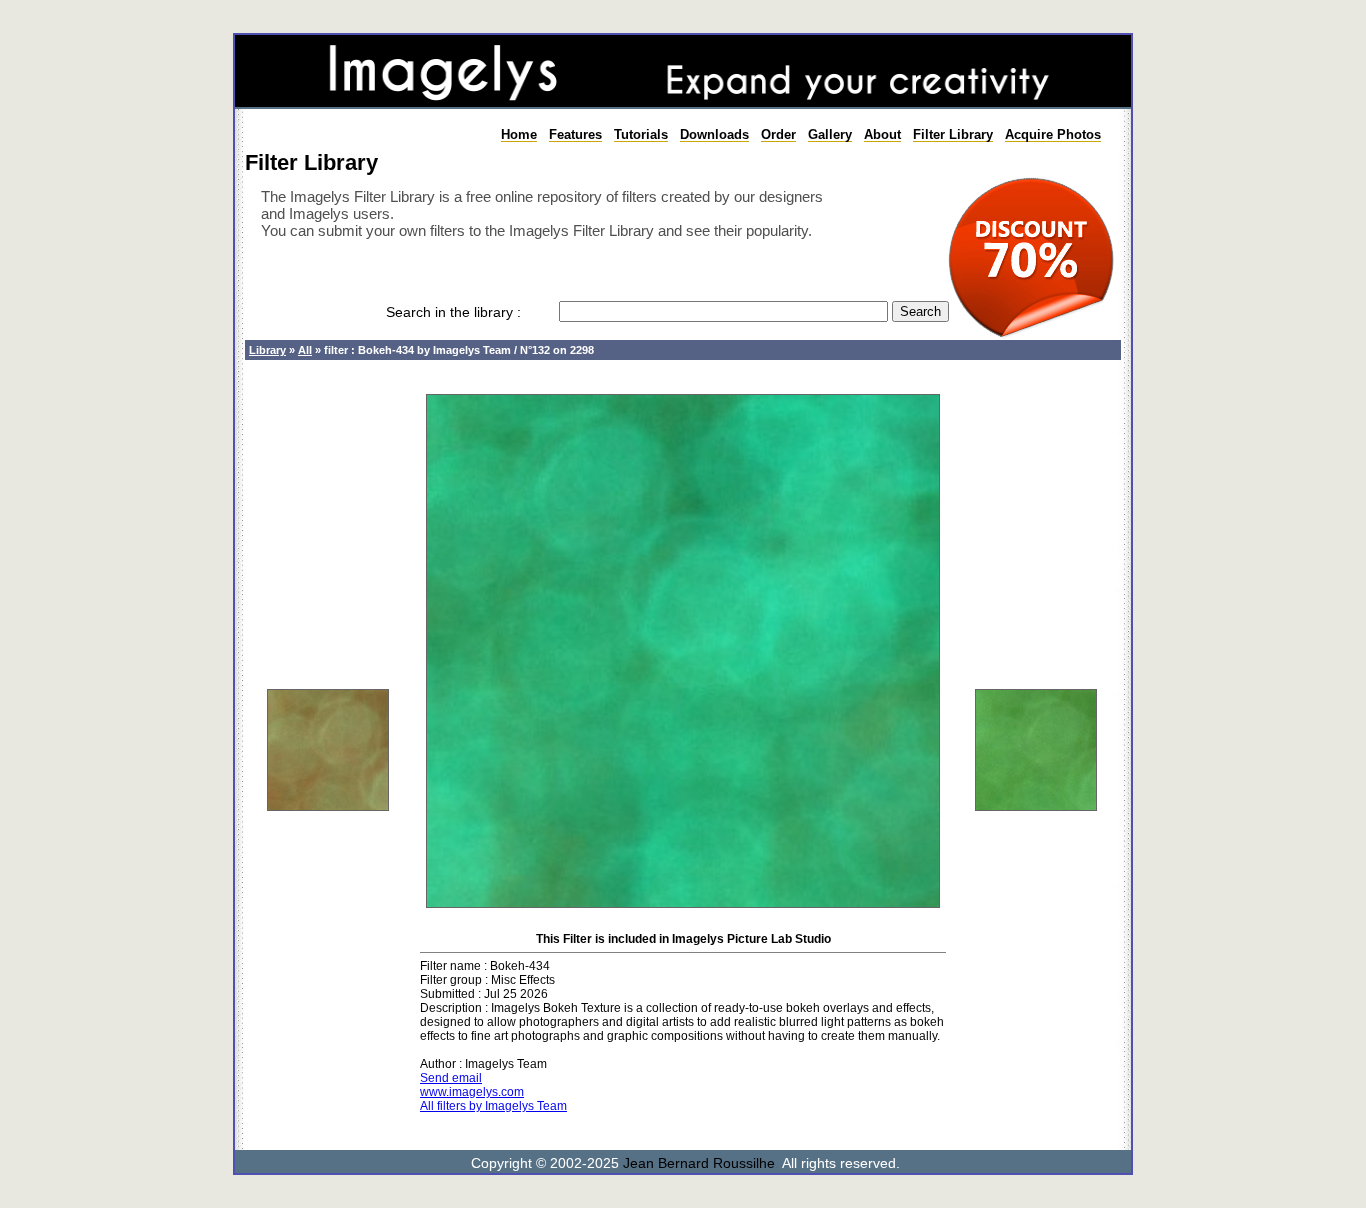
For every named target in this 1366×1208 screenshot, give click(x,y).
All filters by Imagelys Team (493, 1106)
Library (267, 350)
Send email (451, 1078)
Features (575, 134)
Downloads (714, 134)
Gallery (830, 134)
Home (519, 134)
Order (778, 134)
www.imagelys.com (472, 1092)
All (305, 350)
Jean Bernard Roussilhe (699, 1163)
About (882, 134)
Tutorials (641, 134)
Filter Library (953, 134)
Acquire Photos (1053, 134)
